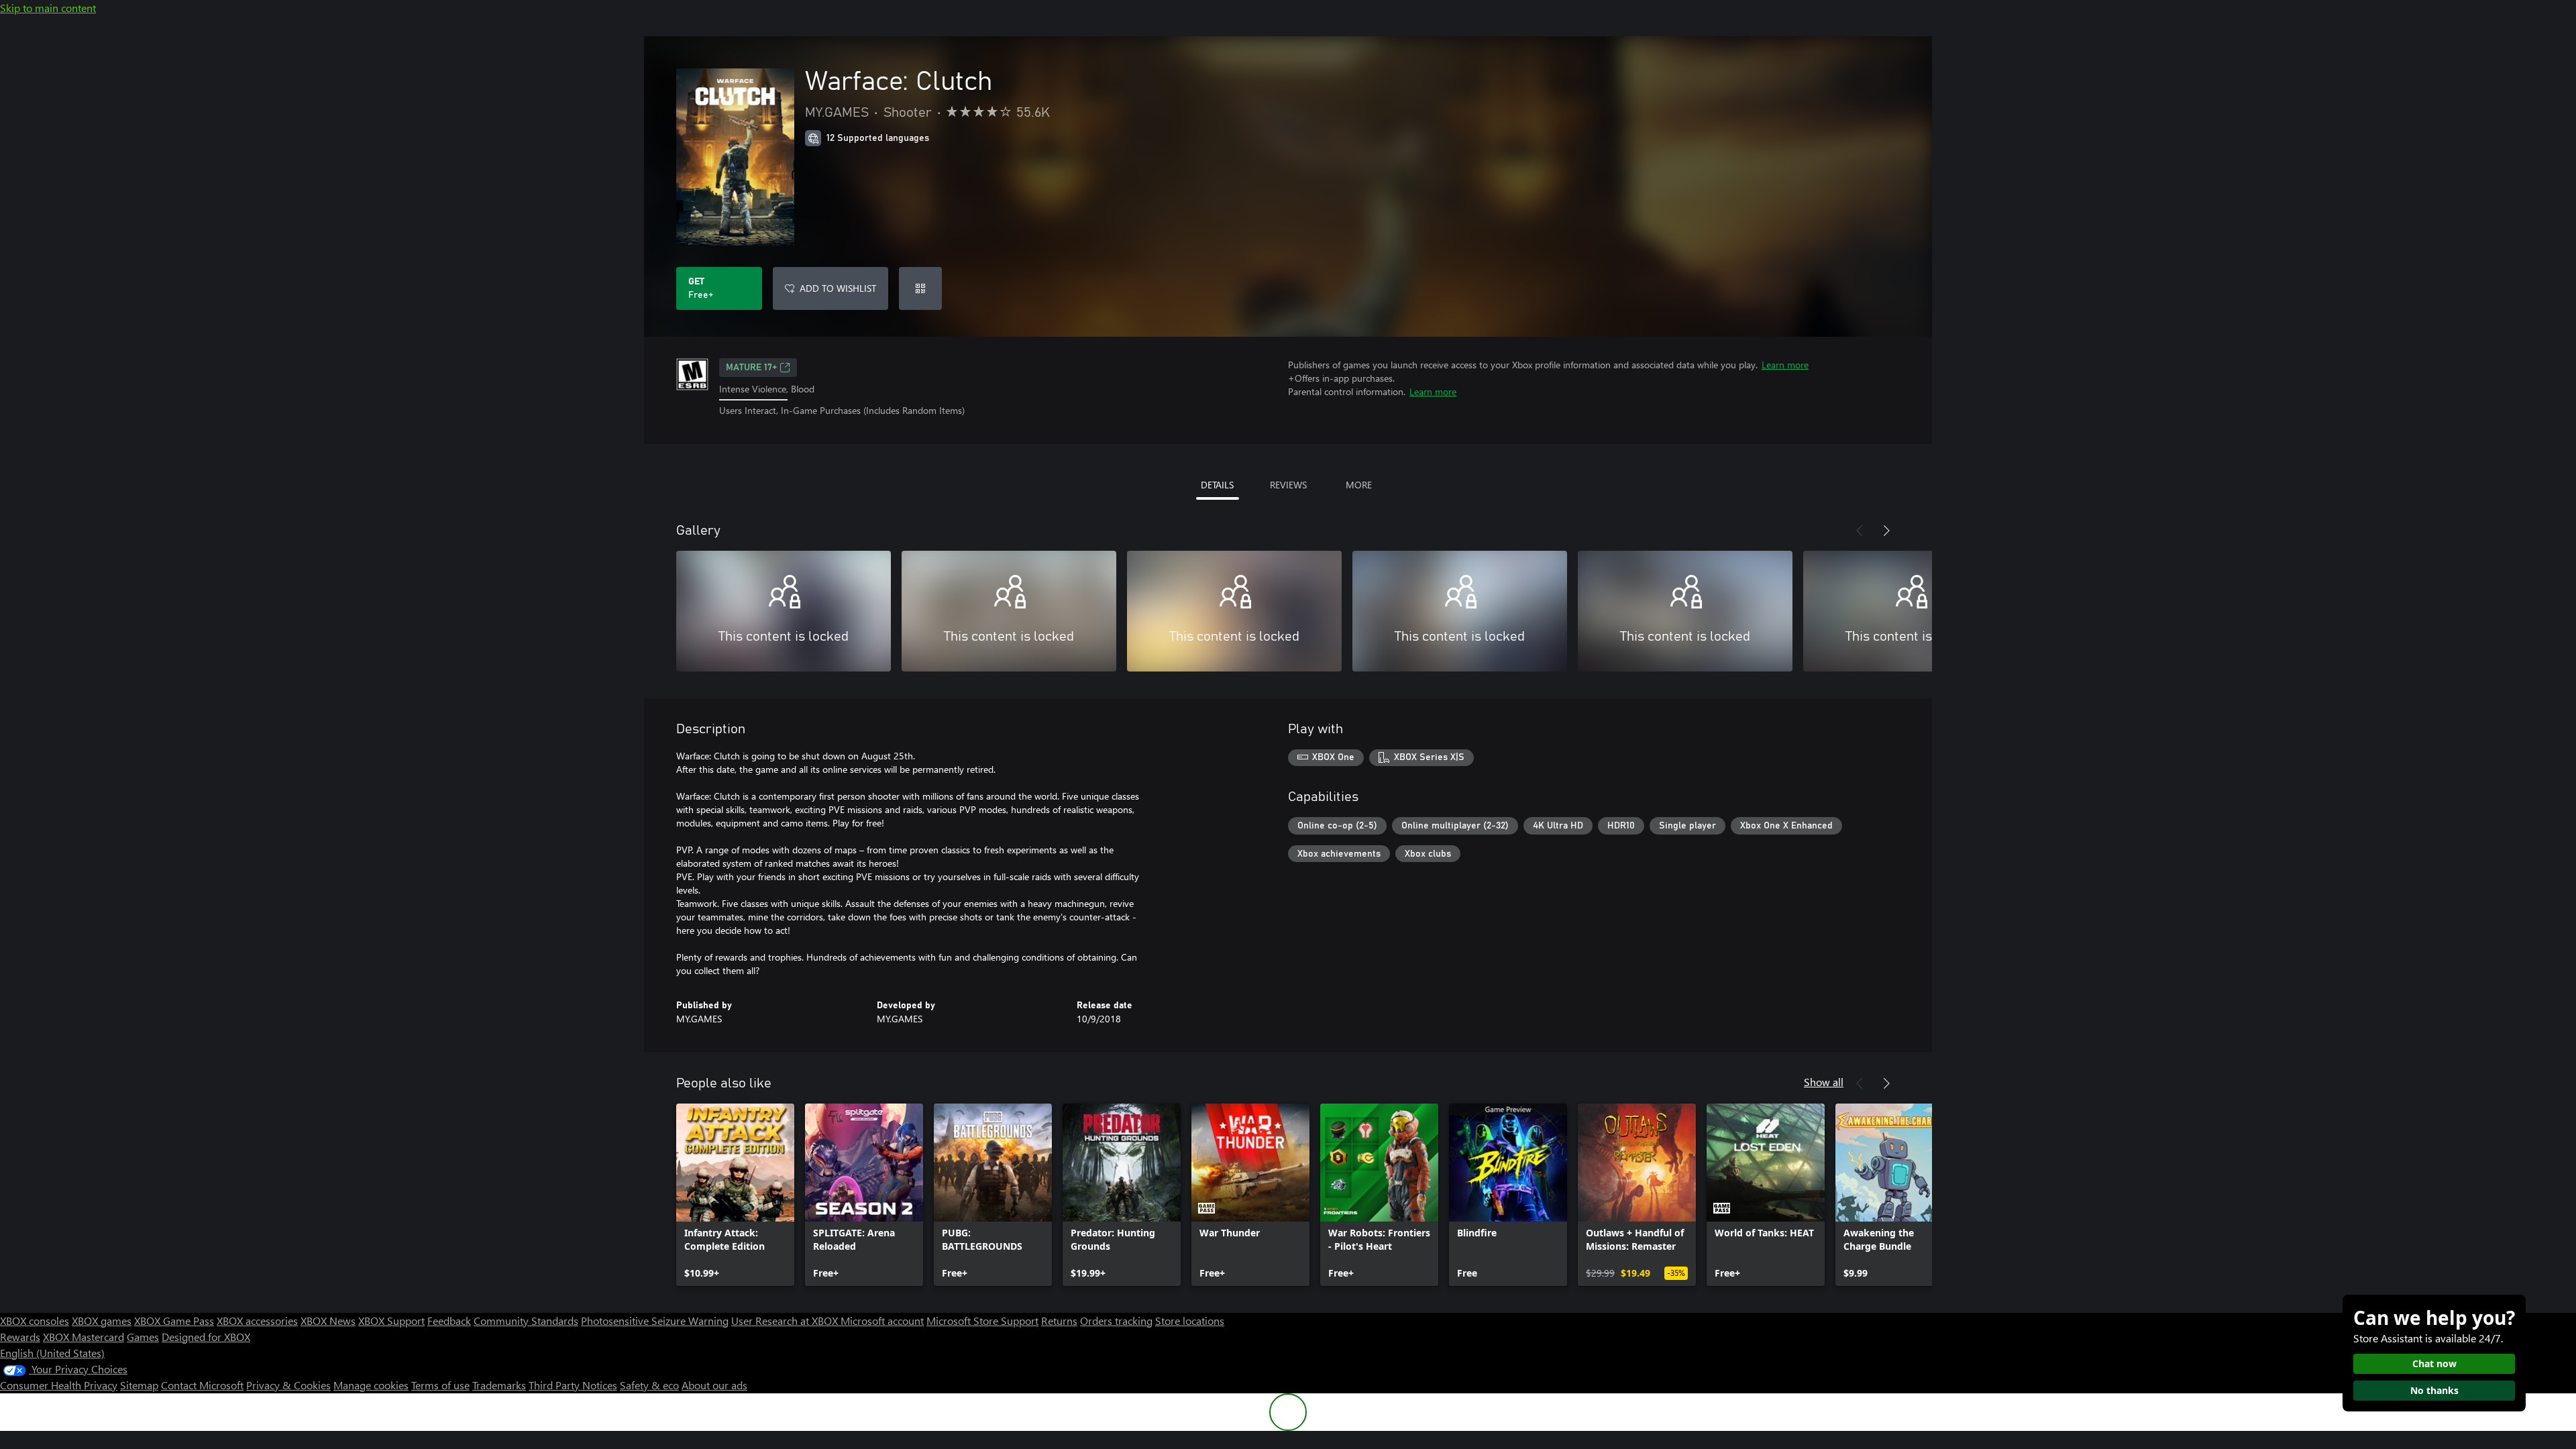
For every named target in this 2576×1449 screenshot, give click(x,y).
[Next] (1886, 531)
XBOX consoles (35, 1321)
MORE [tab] (1359, 485)
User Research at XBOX (786, 1321)
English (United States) (52, 1353)
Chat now (2434, 1363)
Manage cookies (371, 1385)
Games (143, 1337)
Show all (1824, 1082)
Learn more (1785, 365)
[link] (735, 1195)
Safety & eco (649, 1385)
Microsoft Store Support (982, 1321)
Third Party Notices (573, 1385)
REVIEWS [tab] (1288, 485)
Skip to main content (48, 8)
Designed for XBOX (206, 1337)
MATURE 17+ (751, 368)
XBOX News (328, 1321)
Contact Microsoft (202, 1385)
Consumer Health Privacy (59, 1385)
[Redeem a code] (920, 288)
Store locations (1190, 1321)
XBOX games (102, 1321)
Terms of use (440, 1385)
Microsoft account (882, 1321)
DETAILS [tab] (1217, 485)
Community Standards (526, 1321)
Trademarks (499, 1385)
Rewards (20, 1337)
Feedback (449, 1321)
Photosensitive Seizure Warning (655, 1321)
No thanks (2434, 1390)
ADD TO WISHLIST (838, 288)
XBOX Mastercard (84, 1337)
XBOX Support (391, 1321)
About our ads (714, 1385)
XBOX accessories (257, 1321)
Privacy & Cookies (288, 1385)
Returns (1059, 1321)
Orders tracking (1116, 1321)
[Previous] (1860, 531)
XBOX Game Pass (174, 1321)
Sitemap (139, 1385)
